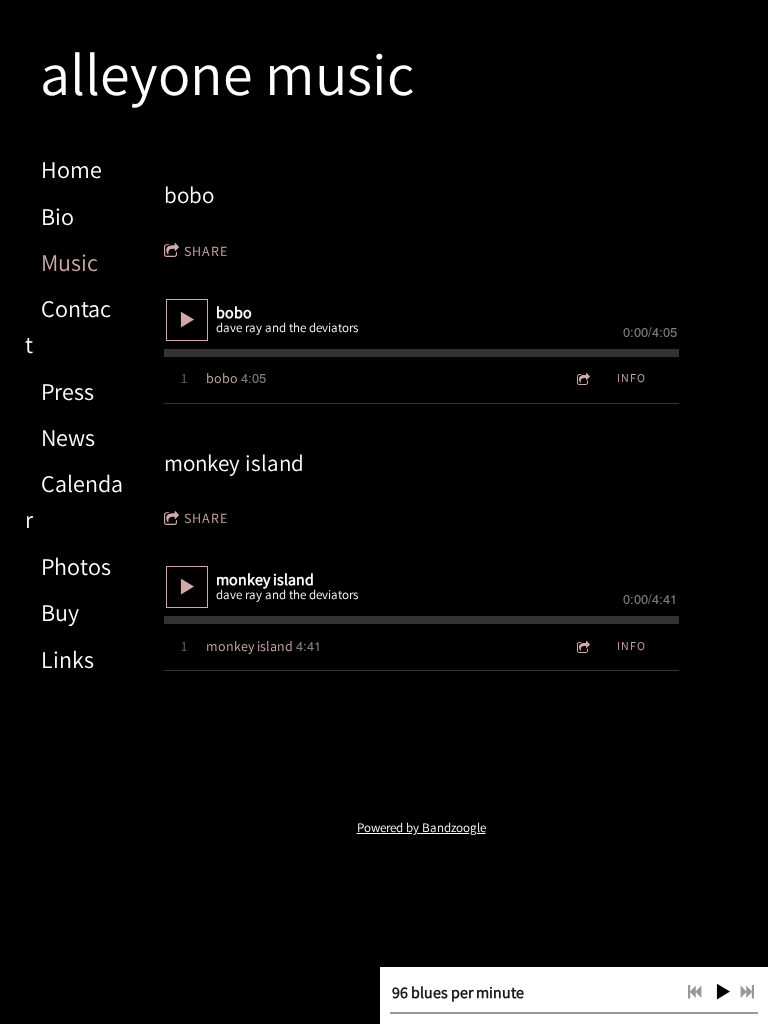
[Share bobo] (582, 378)
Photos (76, 566)
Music (69, 262)
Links (67, 659)
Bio (57, 216)
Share (206, 251)
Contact (68, 326)
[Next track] (747, 992)
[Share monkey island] (582, 646)
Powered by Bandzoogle (421, 827)
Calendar (74, 501)
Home (71, 169)
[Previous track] (695, 992)
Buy (60, 612)
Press (67, 391)
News (68, 437)
